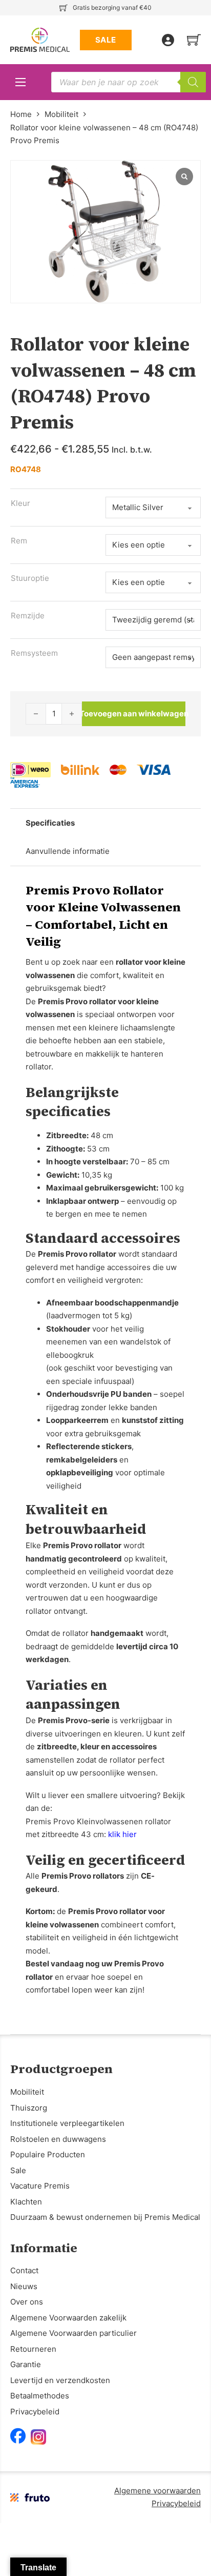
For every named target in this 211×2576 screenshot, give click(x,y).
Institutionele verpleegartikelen (67, 2123)
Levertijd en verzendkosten (60, 2380)
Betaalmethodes (40, 2396)
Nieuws (24, 2286)
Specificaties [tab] (50, 823)
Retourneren (33, 2349)
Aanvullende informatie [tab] (68, 851)
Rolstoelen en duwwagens (58, 2139)
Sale (18, 2170)
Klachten (26, 2202)
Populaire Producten (48, 2154)
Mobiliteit (61, 114)
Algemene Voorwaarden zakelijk (68, 2318)
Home (21, 114)
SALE (106, 40)
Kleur (20, 503)
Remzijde (28, 616)
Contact (24, 2270)
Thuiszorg (29, 2108)
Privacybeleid (35, 2412)
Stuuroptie (30, 578)
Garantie (26, 2364)
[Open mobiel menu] (20, 82)
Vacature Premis (40, 2186)
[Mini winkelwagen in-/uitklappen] (194, 40)
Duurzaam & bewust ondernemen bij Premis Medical (105, 2217)
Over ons (27, 2302)
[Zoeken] (193, 82)
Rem (19, 541)
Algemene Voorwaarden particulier (73, 2333)
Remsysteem (34, 653)
